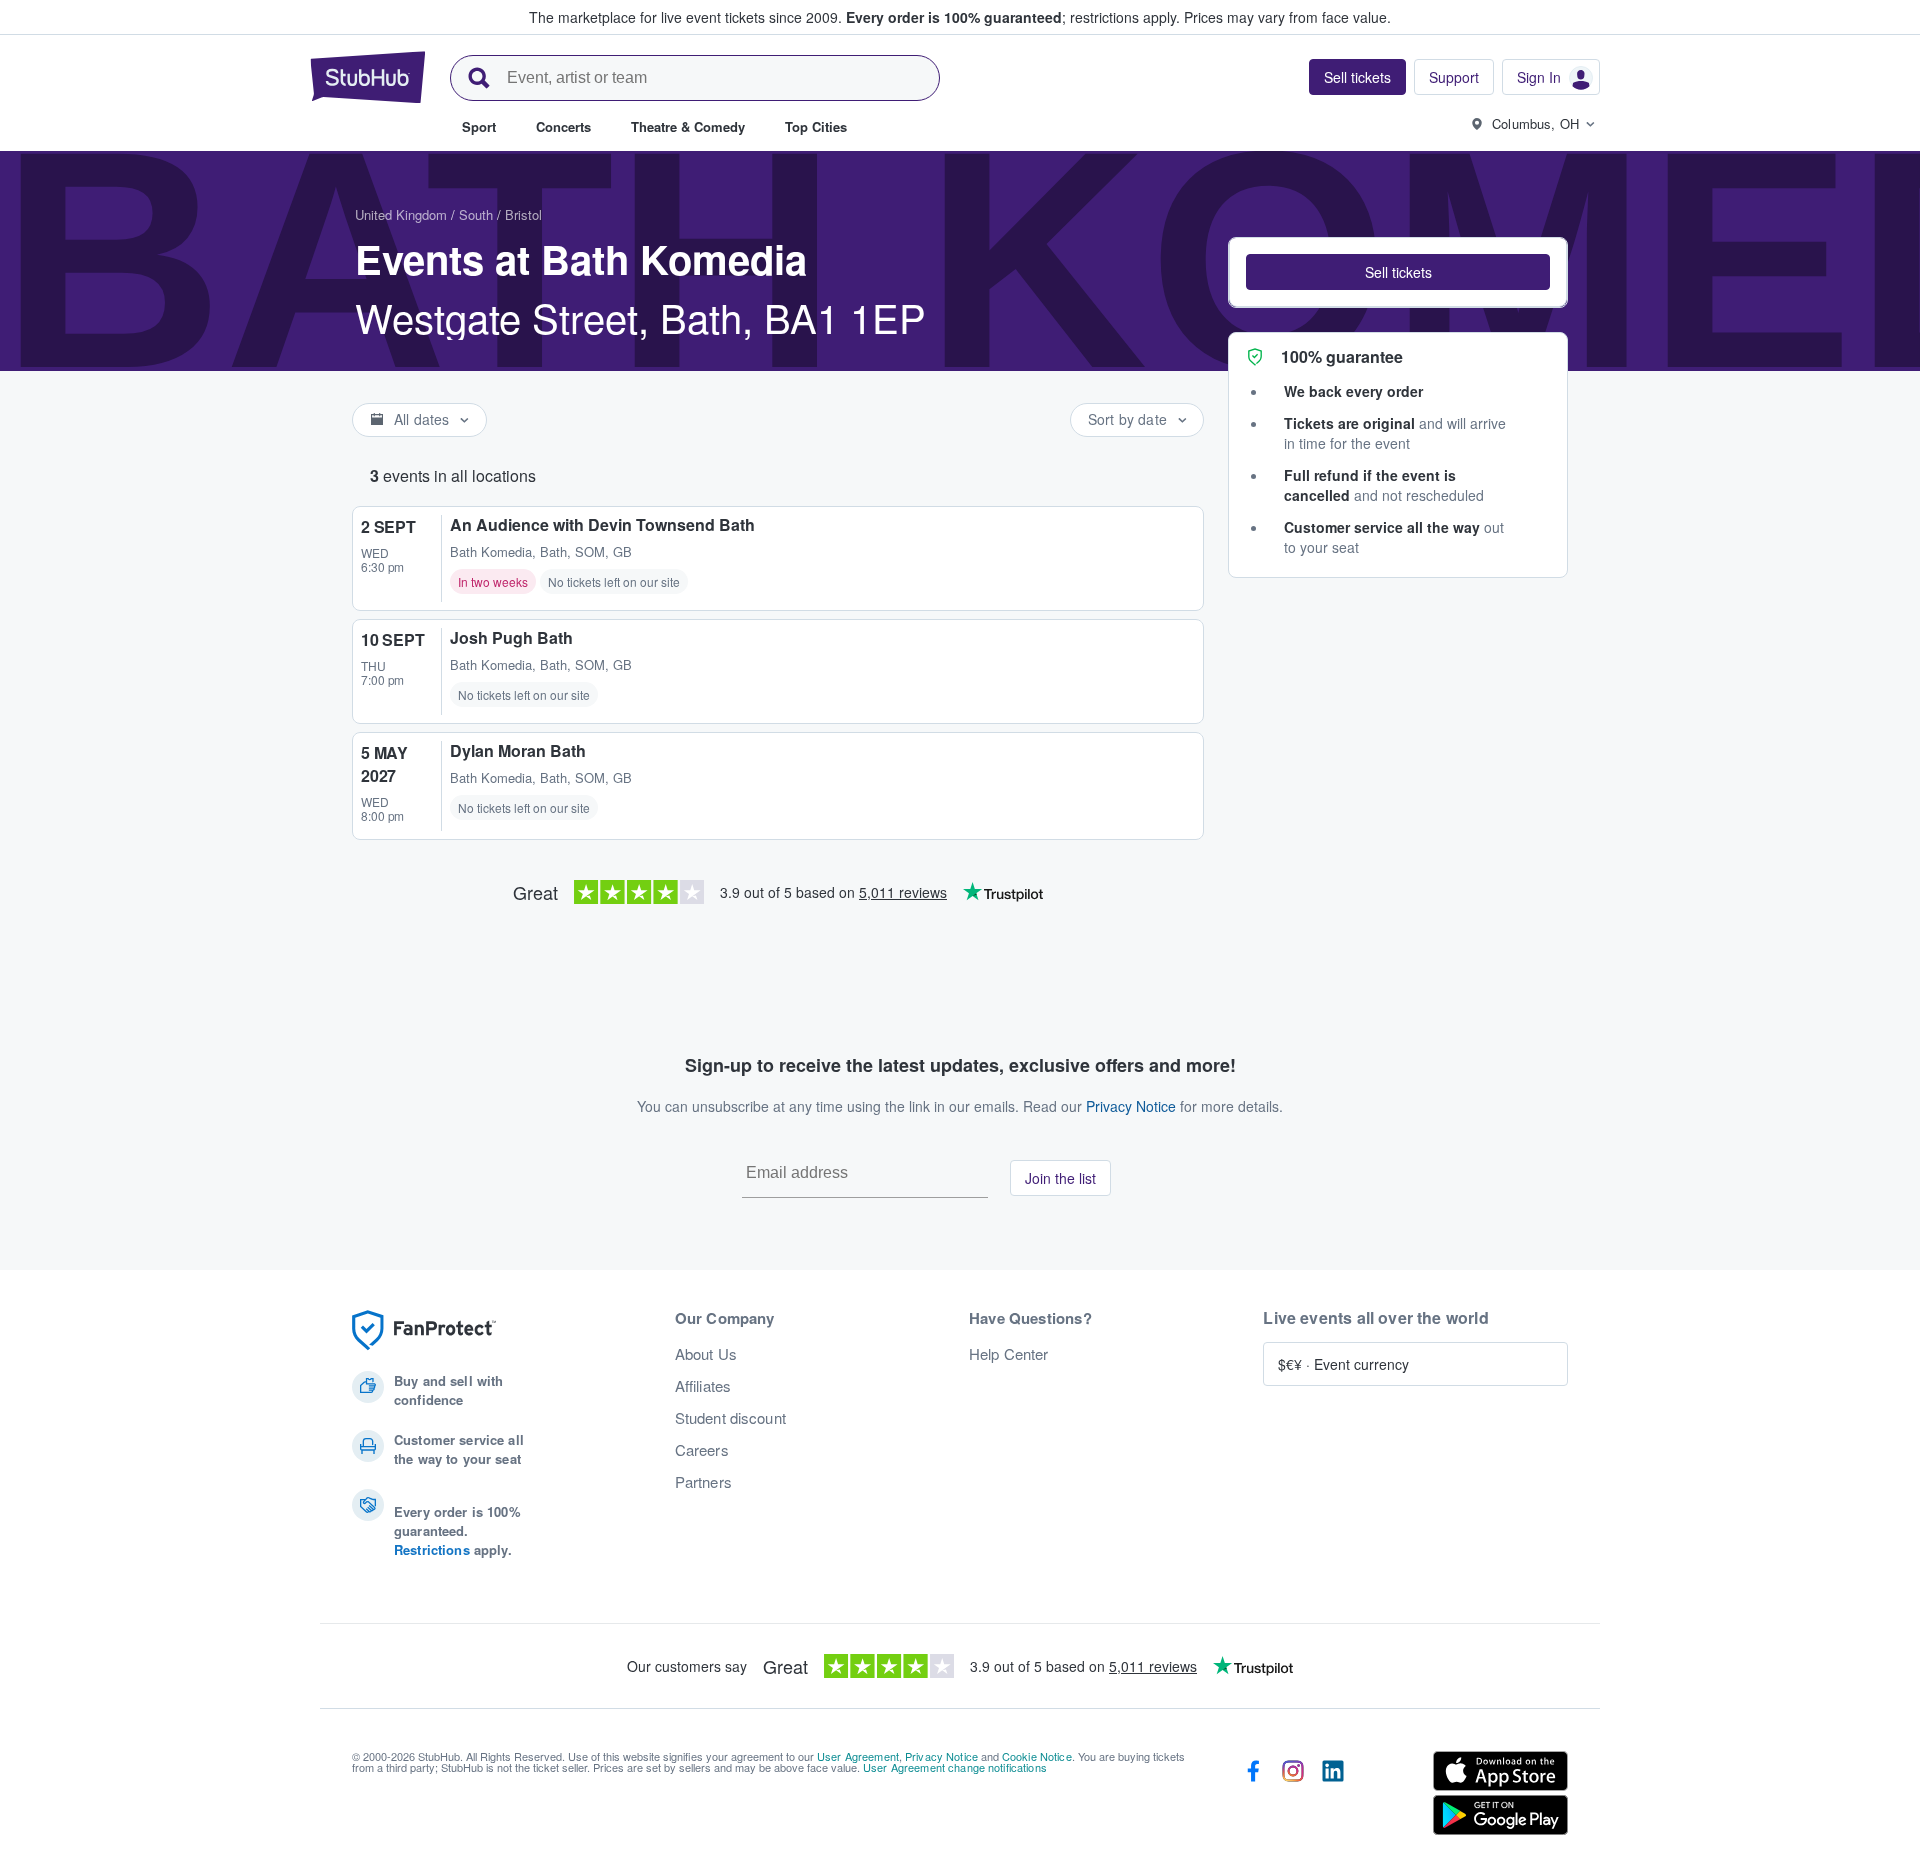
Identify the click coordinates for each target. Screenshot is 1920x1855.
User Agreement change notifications (955, 1767)
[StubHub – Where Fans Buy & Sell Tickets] (368, 77)
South (476, 214)
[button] (1398, 272)
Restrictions (432, 1549)
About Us (706, 1354)
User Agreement (858, 1756)
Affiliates (703, 1386)
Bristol (523, 214)
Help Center (1009, 1354)
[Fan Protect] (424, 1330)
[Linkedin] (1333, 1797)
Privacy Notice (1131, 1106)
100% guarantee (1342, 356)
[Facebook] (1253, 1797)
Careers (702, 1450)
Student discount (730, 1418)
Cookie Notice (1037, 1756)
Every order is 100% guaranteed (1013, 17)
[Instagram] (1293, 1797)
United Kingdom (401, 214)
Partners (703, 1482)
